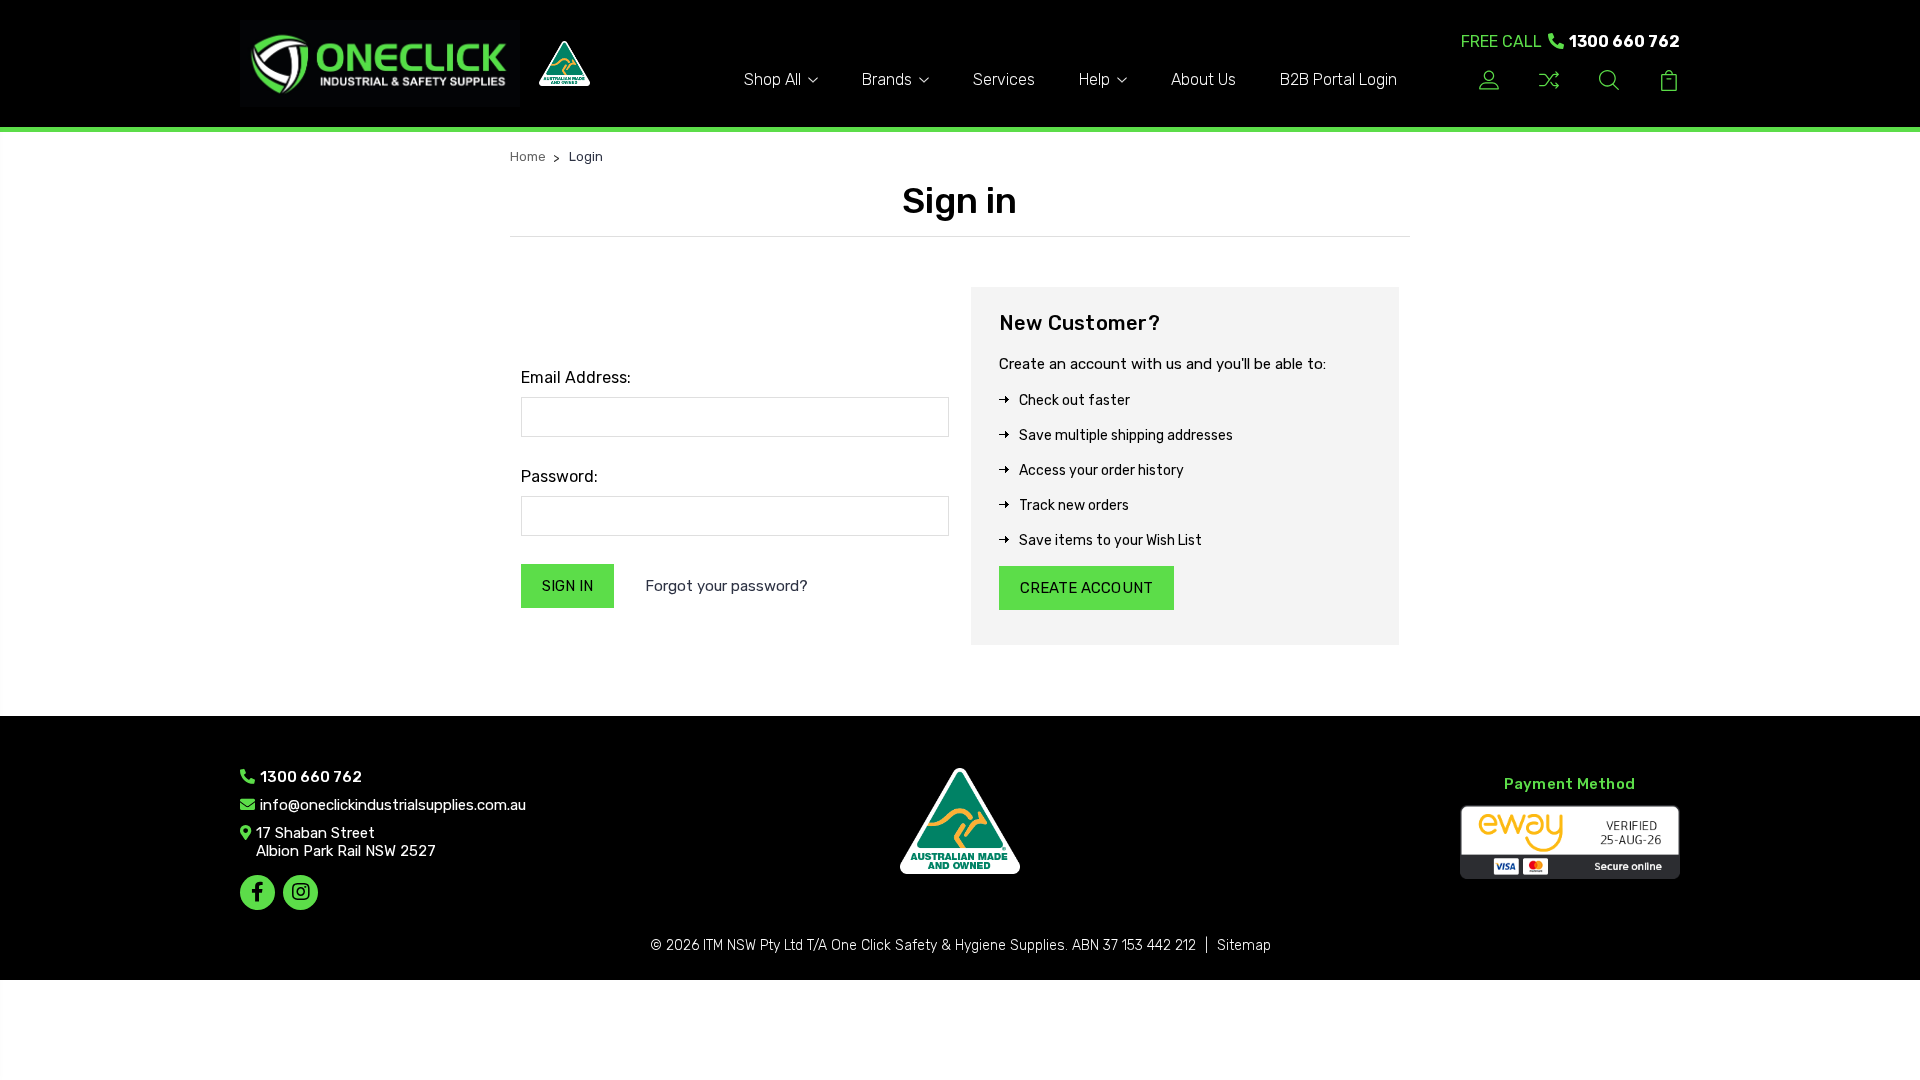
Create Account (1086, 588)
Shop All (772, 79)
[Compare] (1549, 87)
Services (1004, 79)
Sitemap (1244, 945)
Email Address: (576, 377)
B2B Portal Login (1338, 79)
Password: (559, 476)
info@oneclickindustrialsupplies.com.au (393, 805)
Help (1094, 79)
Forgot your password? (726, 586)
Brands (887, 79)
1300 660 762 (1570, 41)
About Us (1203, 79)
